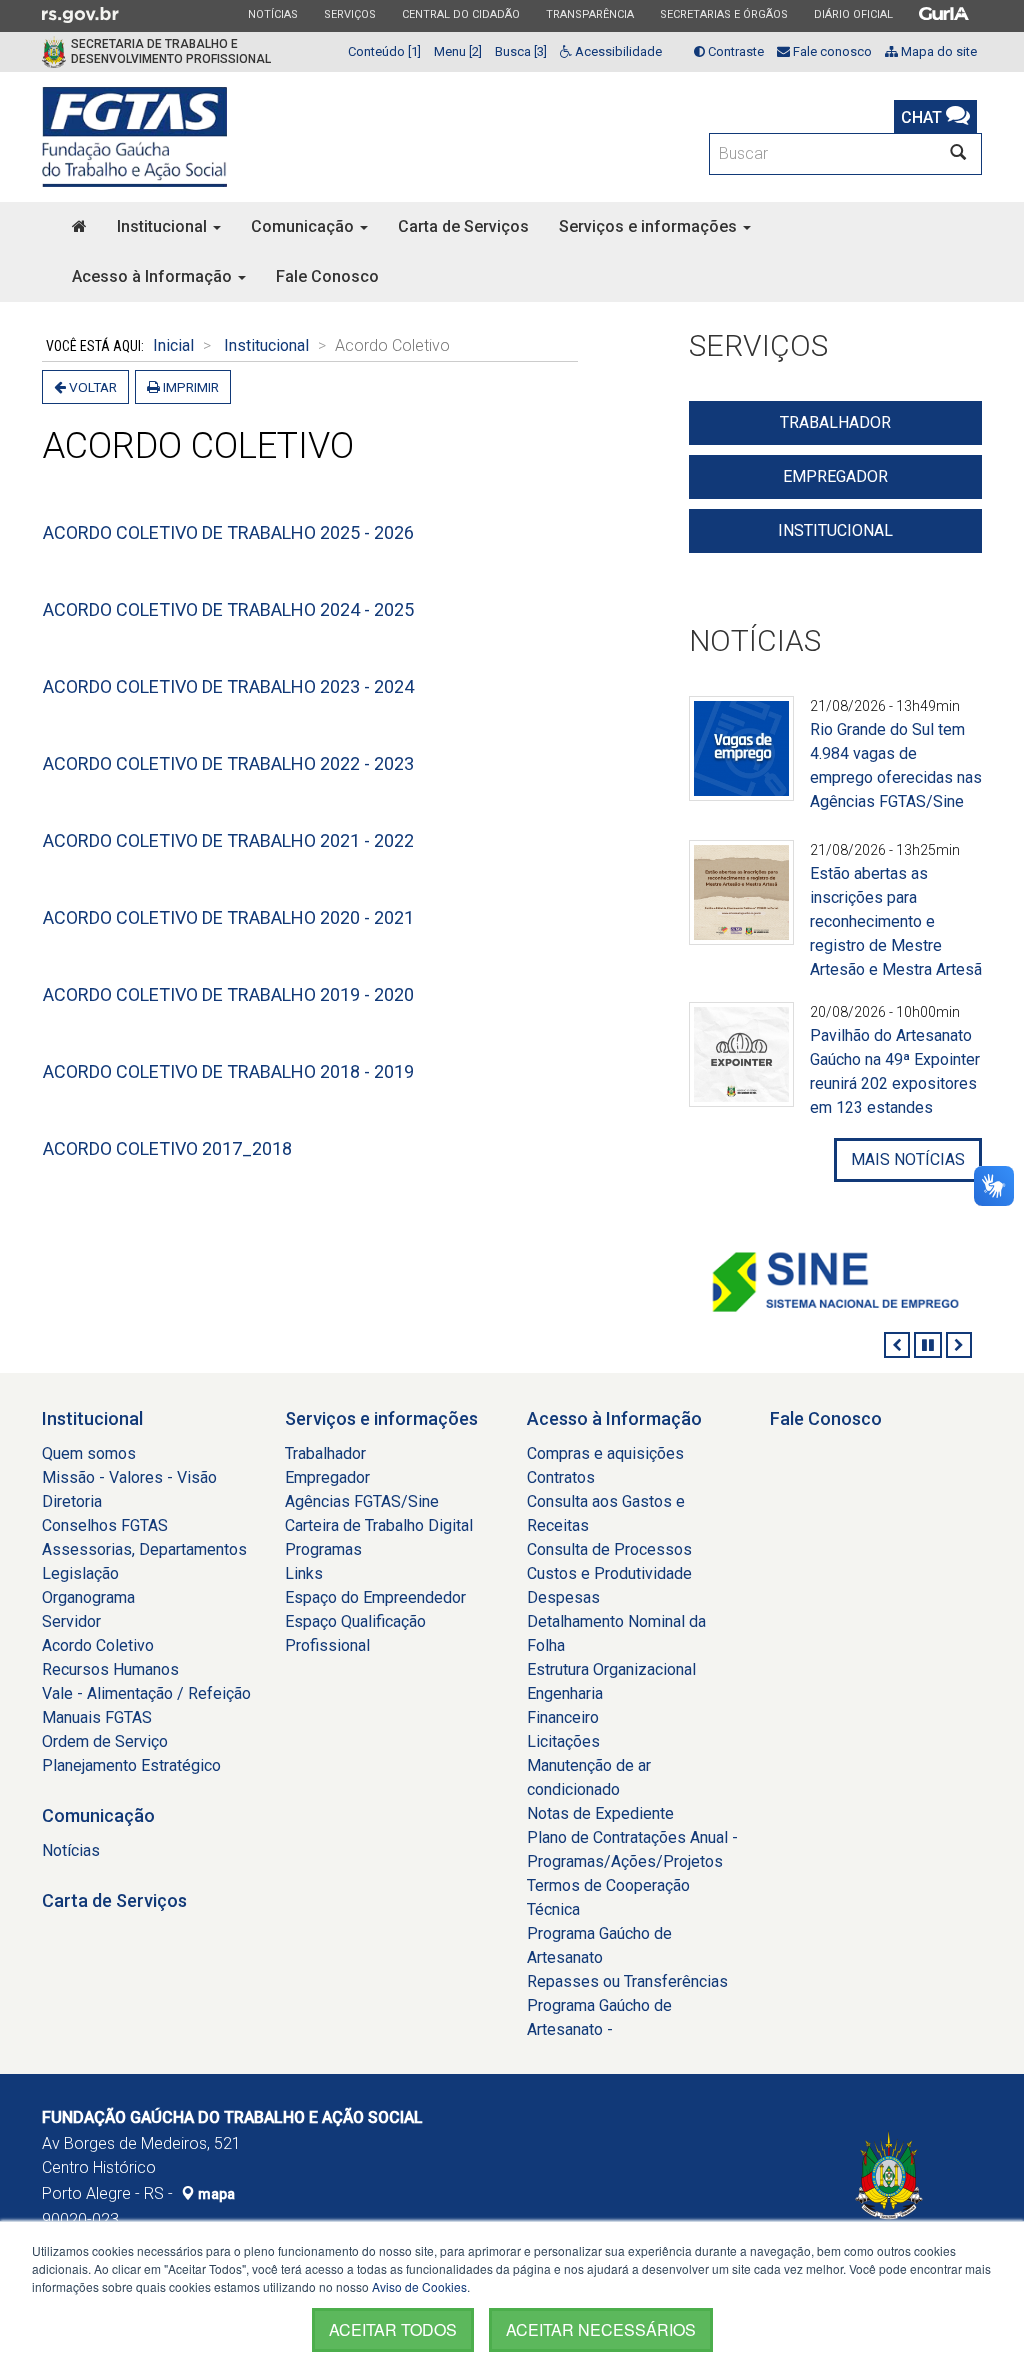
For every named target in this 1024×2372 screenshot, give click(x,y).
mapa (215, 2194)
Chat (923, 117)
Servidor (71, 1621)
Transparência (589, 14)
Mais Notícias (908, 1159)
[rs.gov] (80, 14)
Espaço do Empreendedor (375, 1597)
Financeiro (563, 1717)
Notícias (272, 14)
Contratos (561, 1477)
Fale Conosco (327, 276)
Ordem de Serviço (105, 1741)
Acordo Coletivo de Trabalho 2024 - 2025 (228, 609)
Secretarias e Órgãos (723, 14)
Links (304, 1573)
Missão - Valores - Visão (129, 1477)
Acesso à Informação (154, 276)
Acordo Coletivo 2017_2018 (167, 1148)
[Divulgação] (741, 760)
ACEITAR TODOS (393, 2329)
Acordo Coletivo (98, 1645)
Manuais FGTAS (97, 1717)
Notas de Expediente (600, 1813)
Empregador (835, 476)
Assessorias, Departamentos (144, 1549)
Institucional (164, 226)
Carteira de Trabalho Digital (379, 1525)
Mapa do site (937, 51)
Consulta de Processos (609, 1549)
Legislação (80, 1573)
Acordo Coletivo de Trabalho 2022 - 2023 (228, 763)
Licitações (563, 1741)
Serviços (349, 14)
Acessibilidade (617, 51)
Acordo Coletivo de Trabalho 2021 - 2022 (228, 840)
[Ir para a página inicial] (134, 137)
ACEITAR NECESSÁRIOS (601, 2329)
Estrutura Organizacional (611, 1669)
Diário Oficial (853, 14)
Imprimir (189, 387)
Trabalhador (835, 422)
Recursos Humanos (110, 1669)
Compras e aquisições (605, 1453)
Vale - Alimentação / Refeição (146, 1693)
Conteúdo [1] (384, 51)
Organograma (88, 1597)
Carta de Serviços (463, 226)
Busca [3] (521, 51)
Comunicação (304, 226)
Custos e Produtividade (609, 1573)
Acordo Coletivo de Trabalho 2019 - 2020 (228, 994)
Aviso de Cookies (419, 2286)
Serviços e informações (650, 226)
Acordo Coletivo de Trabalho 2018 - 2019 (228, 1071)
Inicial (173, 345)
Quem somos (89, 1453)
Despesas (563, 1597)
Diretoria (72, 1501)
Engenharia (565, 1693)
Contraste (734, 51)
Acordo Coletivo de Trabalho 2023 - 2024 (228, 686)
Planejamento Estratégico (131, 1765)
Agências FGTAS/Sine (362, 1501)
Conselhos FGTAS (105, 1525)
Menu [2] (458, 51)
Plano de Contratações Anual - (632, 1837)
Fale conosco (831, 51)
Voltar (91, 387)
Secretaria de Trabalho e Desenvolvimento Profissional (171, 51)
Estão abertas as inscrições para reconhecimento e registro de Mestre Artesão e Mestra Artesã (896, 921)
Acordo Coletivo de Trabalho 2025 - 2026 (228, 532)
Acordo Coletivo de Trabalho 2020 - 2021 (228, 917)
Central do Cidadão (460, 14)
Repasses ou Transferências (627, 1981)
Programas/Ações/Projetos (625, 1861)
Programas (323, 1549)
